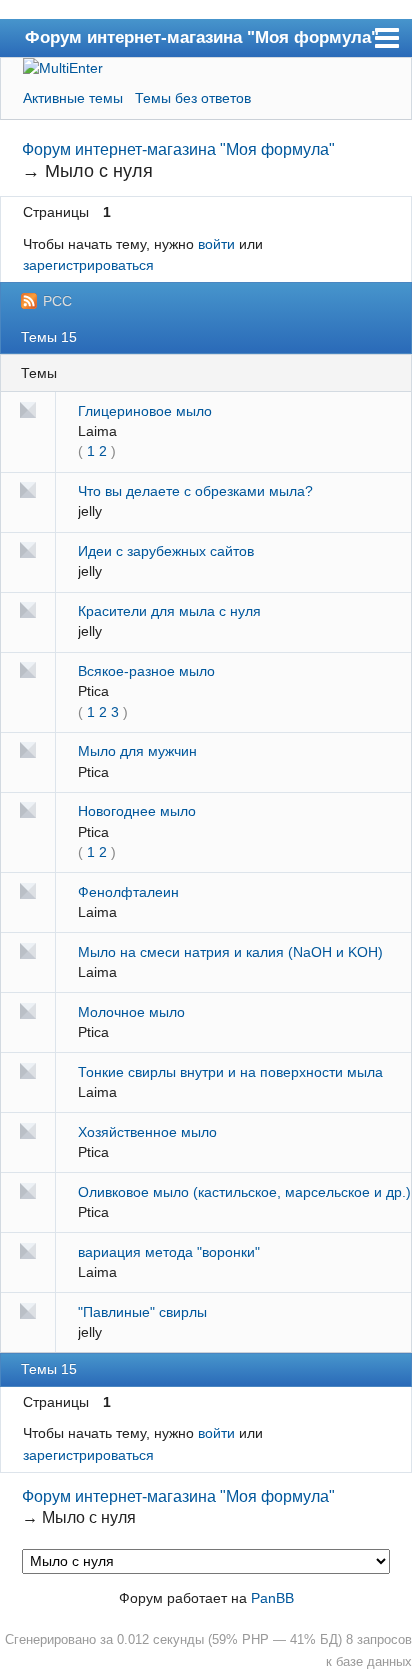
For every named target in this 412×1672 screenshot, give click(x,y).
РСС (57, 301)
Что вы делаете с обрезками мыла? (195, 491)
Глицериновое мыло (145, 411)
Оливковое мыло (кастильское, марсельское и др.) (244, 1192)
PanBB (272, 1598)
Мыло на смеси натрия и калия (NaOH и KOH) (230, 952)
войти (216, 244)
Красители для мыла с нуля (169, 611)
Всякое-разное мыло (146, 671)
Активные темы (73, 98)
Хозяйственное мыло (147, 1132)
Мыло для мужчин (137, 751)
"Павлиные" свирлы (142, 1312)
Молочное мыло (131, 1012)
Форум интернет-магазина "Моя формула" (202, 37)
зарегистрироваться (88, 265)
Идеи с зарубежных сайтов (166, 551)
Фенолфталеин (128, 892)
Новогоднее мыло (137, 811)
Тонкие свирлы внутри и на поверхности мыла (230, 1072)
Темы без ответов (193, 98)
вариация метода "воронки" (169, 1252)
